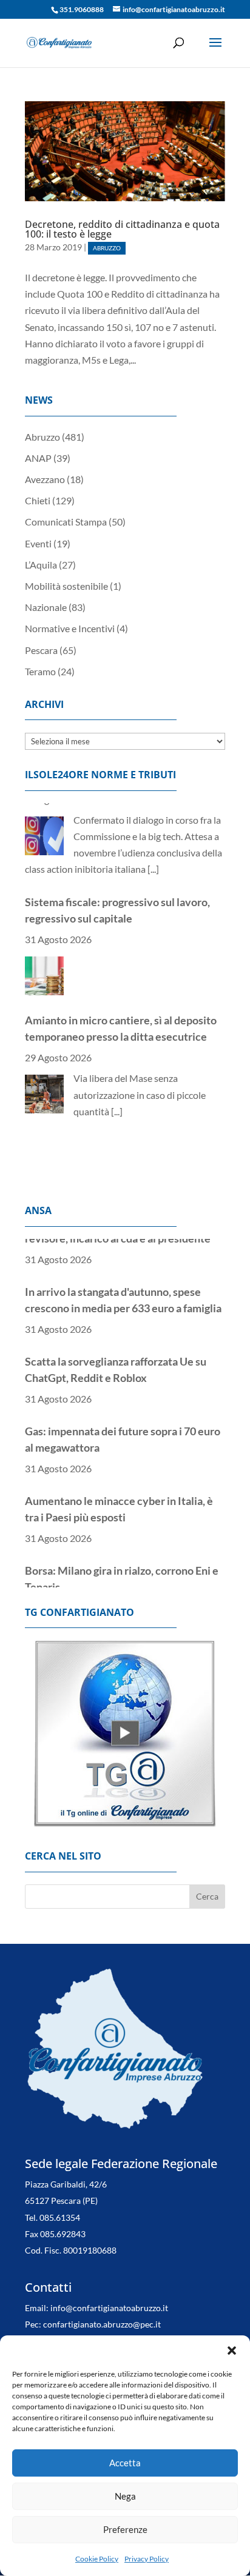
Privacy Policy (147, 2559)
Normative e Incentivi (70, 628)
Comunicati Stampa (66, 522)
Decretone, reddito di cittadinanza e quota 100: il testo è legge (122, 229)
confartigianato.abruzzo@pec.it (102, 2324)
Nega (125, 2496)
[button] (232, 2351)
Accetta (125, 2463)
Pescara (41, 650)
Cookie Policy (97, 2559)
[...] (117, 1020)
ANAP (38, 458)
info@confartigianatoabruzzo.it (109, 2308)
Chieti (38, 500)
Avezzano (45, 479)
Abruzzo (107, 248)
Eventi (38, 543)
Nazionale (46, 607)
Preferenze (125, 2529)
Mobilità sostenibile (66, 586)
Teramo (40, 671)
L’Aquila (41, 565)
